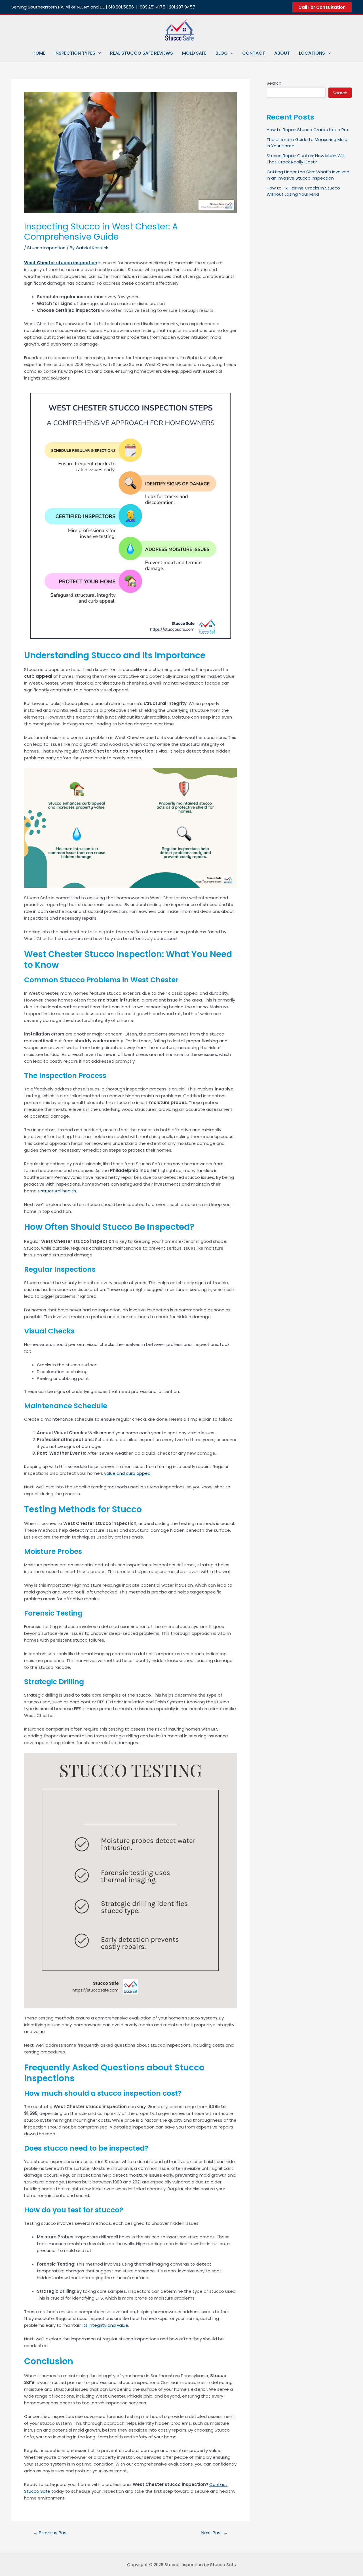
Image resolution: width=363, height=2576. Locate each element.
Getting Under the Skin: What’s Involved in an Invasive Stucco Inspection (308, 175)
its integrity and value (105, 2325)
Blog (222, 53)
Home (39, 53)
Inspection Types (75, 53)
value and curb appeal (128, 1473)
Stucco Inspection (46, 248)
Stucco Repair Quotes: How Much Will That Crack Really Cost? (305, 159)
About (282, 53)
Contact (254, 53)
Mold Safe (194, 53)
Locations (312, 53)
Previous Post (51, 2533)
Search (274, 83)
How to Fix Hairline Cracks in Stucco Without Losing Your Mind (303, 191)
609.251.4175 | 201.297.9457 (167, 7)
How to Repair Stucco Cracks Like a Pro (307, 130)
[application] (98, 53)
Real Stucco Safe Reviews (142, 53)
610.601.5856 (121, 7)
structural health (58, 1191)
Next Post (215, 2533)
